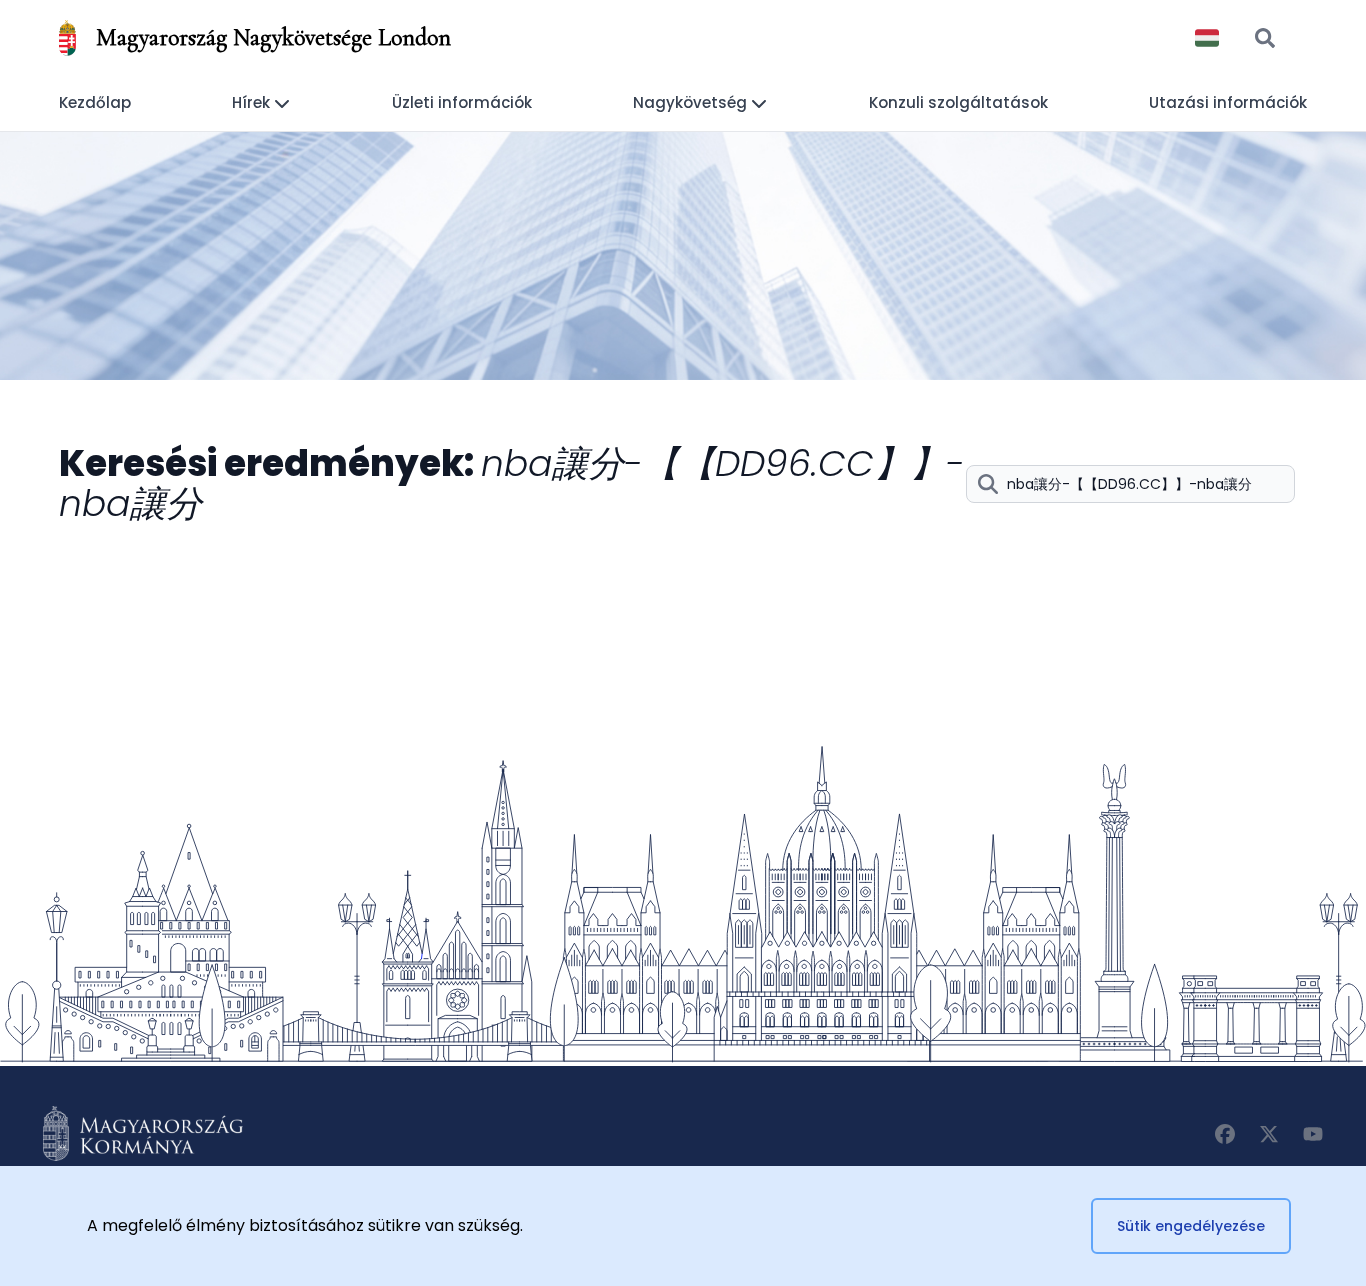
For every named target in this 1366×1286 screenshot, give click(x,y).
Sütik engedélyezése (1191, 1226)
